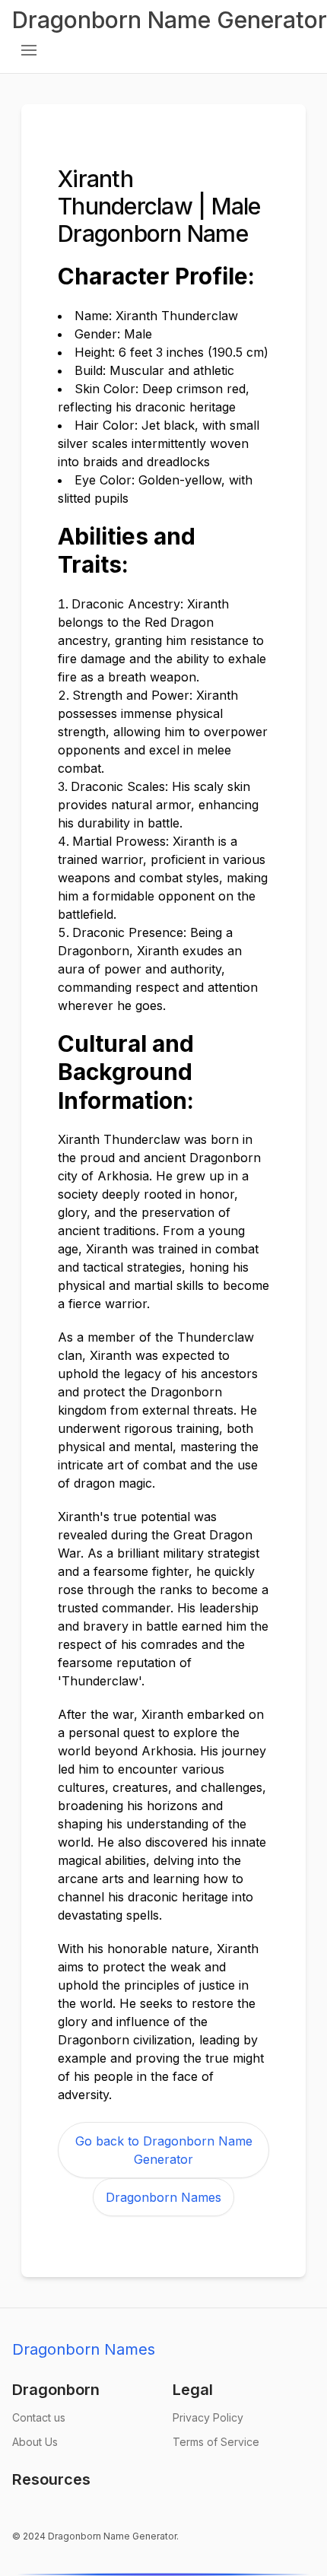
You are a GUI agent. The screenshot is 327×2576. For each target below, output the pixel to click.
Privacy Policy (208, 2417)
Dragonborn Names (163, 2197)
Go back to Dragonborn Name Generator (164, 2150)
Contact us (39, 2417)
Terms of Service (216, 2442)
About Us (35, 2442)
